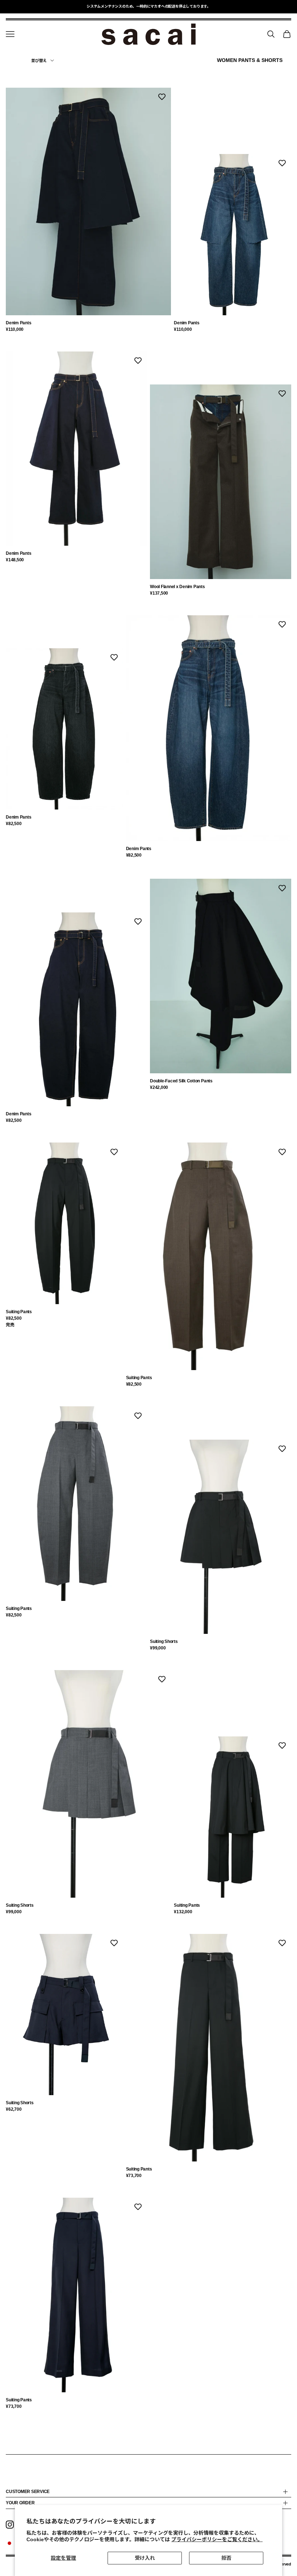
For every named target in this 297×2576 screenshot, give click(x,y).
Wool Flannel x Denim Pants (177, 587)
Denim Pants (18, 323)
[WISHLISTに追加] (162, 97)
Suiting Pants (19, 1312)
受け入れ (145, 2558)
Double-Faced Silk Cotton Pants (181, 1081)
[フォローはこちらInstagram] (10, 2525)
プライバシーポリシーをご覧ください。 (217, 2539)
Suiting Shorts (164, 1641)
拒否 (226, 2558)
